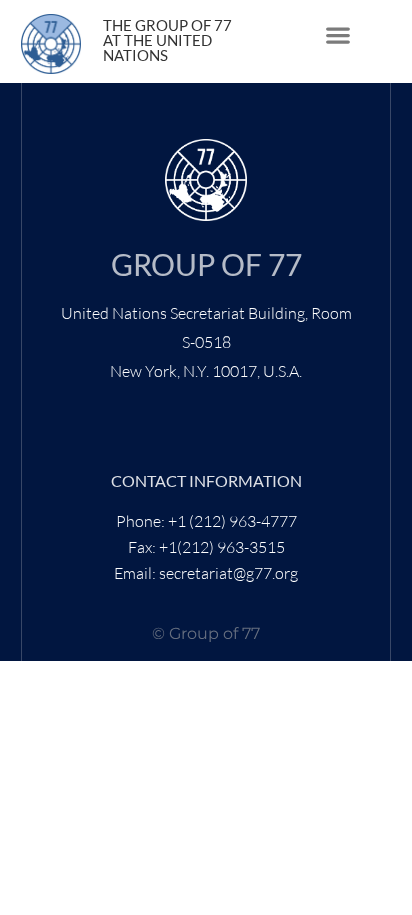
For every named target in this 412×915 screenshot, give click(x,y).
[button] (337, 35)
